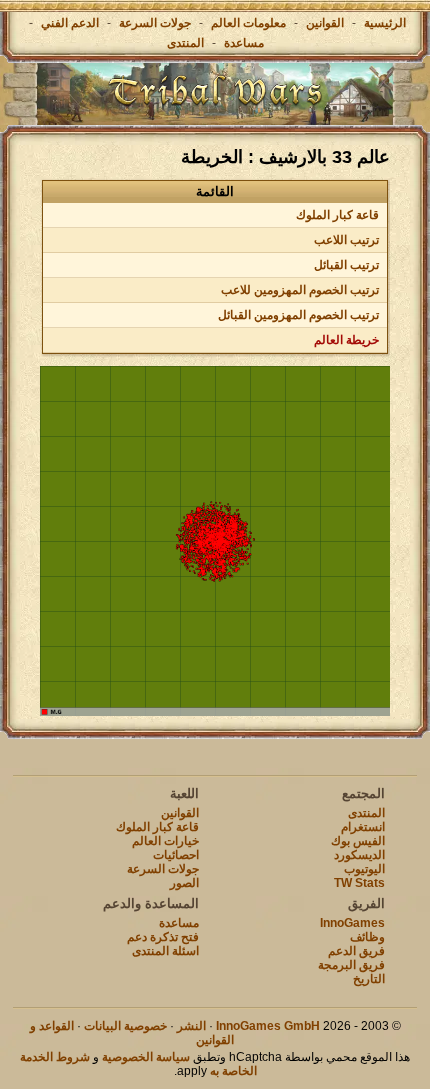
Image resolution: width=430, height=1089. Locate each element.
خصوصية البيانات (125, 1026)
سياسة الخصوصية (146, 1057)
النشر (191, 1026)
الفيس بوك (358, 841)
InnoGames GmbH (268, 1026)
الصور (184, 883)
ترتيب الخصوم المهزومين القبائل (298, 315)
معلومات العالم (248, 23)
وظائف (367, 937)
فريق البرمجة (351, 965)
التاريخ (369, 979)
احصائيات (176, 855)
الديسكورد (359, 855)
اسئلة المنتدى (165, 951)
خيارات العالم (165, 841)
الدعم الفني (68, 23)
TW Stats (359, 883)
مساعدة (244, 43)
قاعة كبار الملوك (337, 215)
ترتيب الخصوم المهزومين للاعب (300, 290)
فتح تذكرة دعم (163, 937)
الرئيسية (385, 23)
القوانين (325, 23)
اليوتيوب (364, 869)
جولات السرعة (155, 23)
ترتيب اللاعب (346, 240)
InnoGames (352, 923)
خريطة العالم (346, 340)
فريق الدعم (356, 951)
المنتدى (185, 43)
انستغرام (363, 827)
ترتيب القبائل (346, 265)
